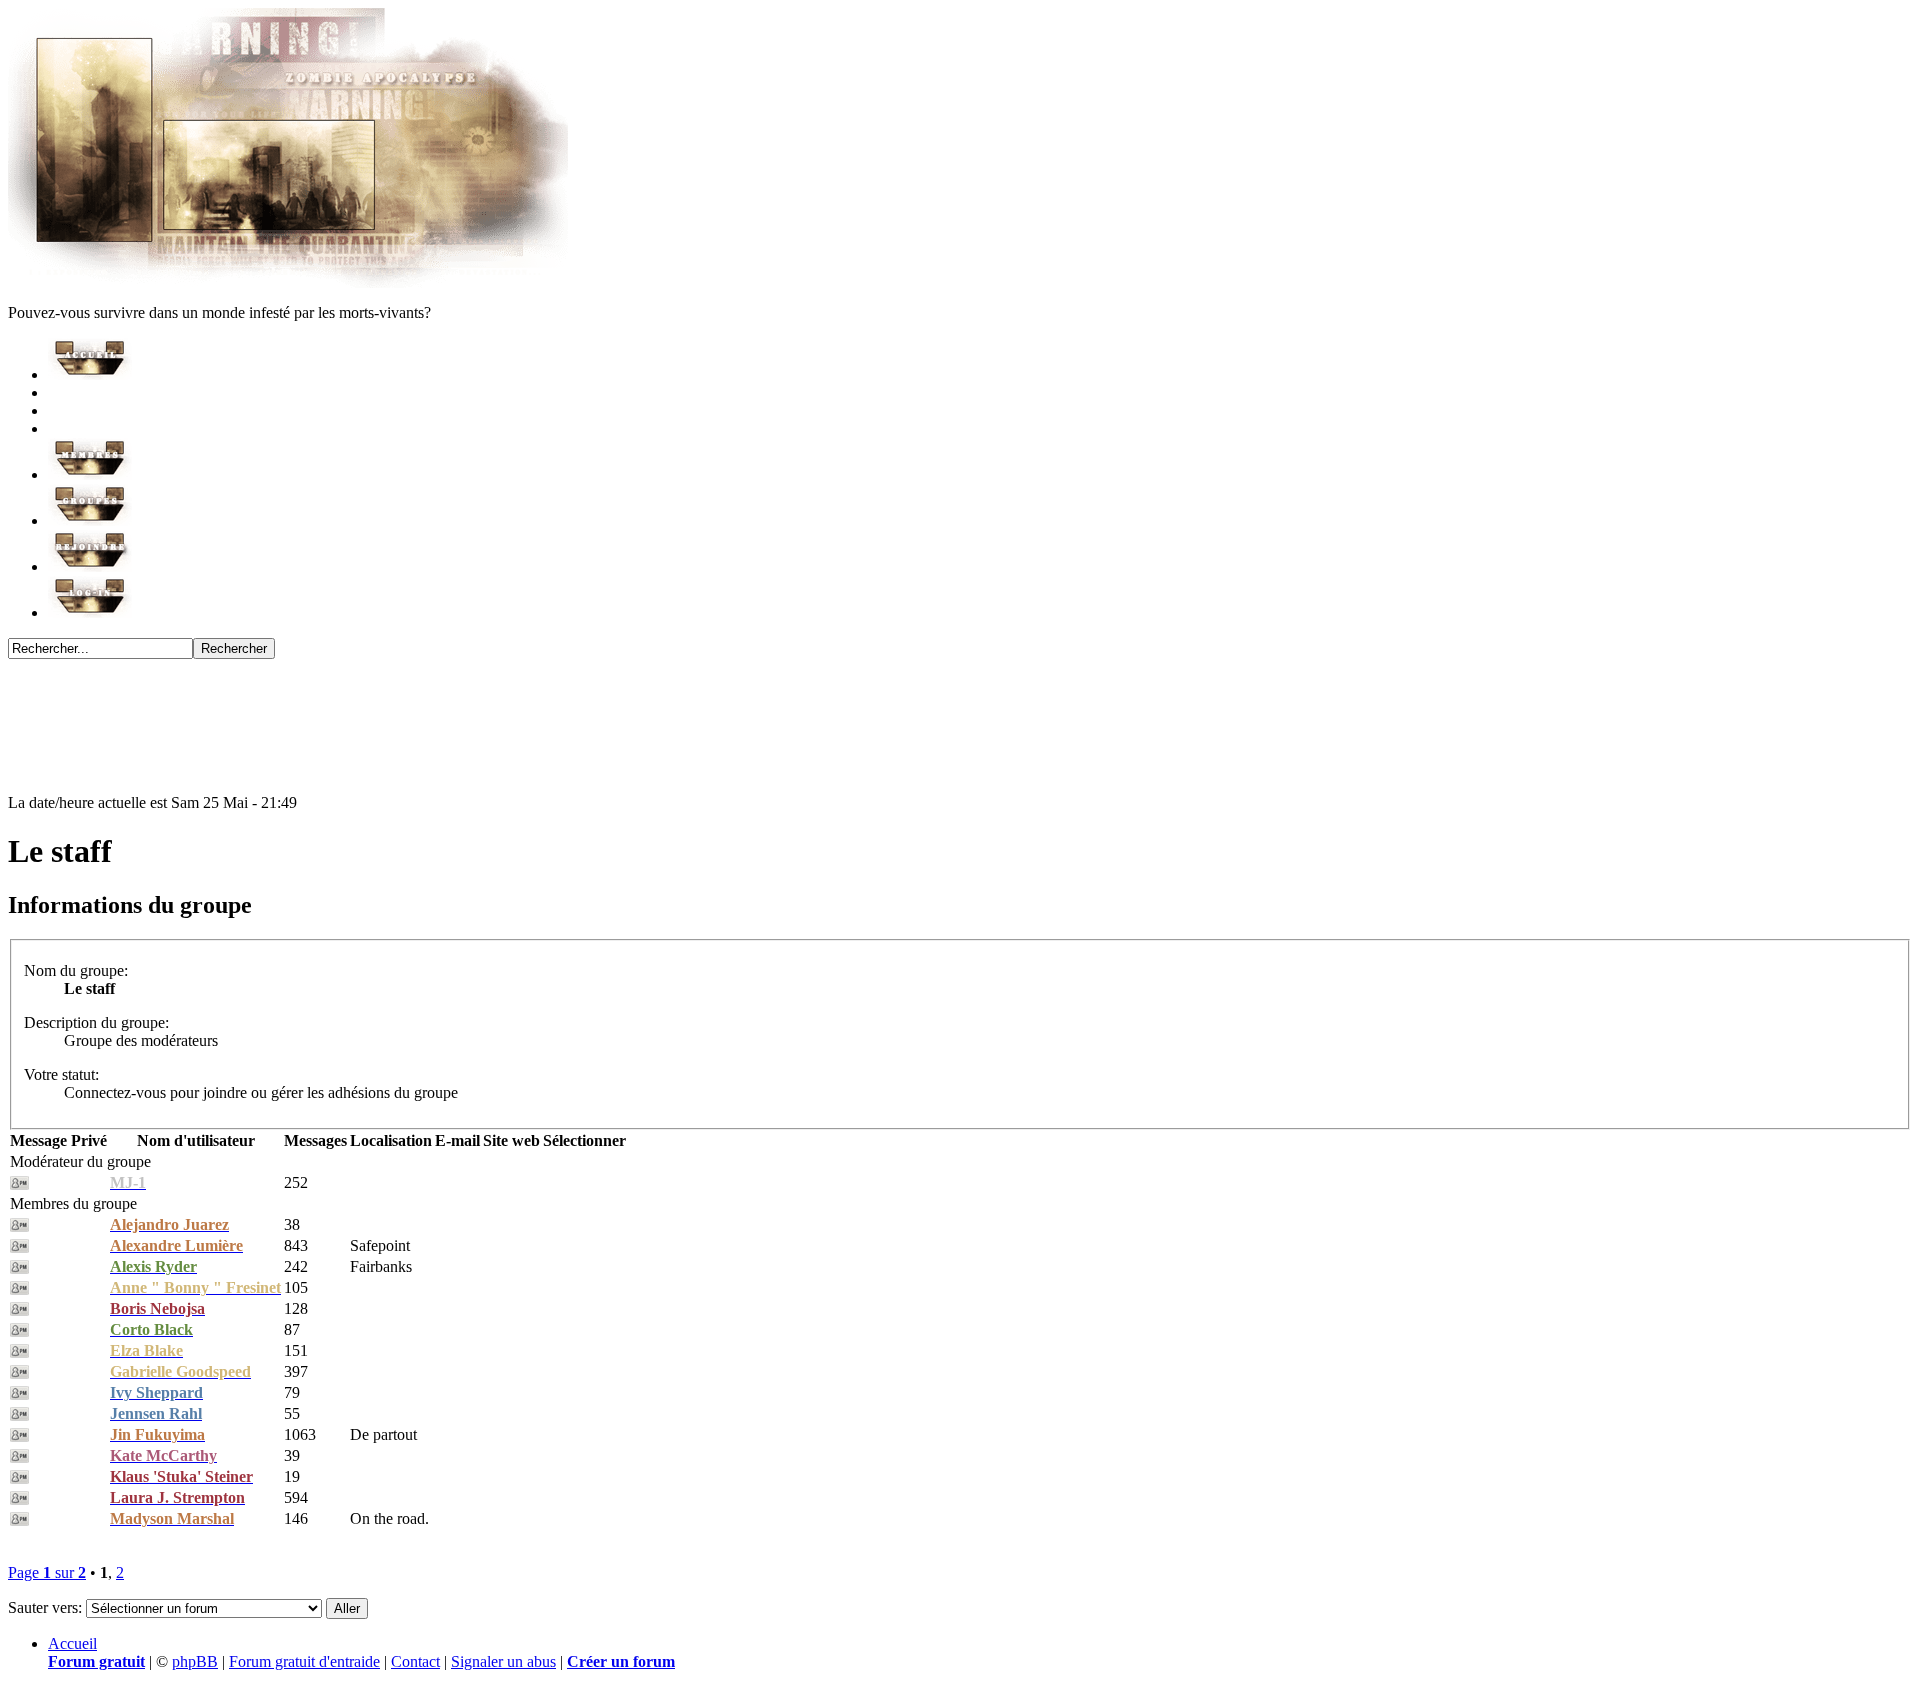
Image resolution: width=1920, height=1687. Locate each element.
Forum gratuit (96, 1661)
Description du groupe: (96, 1022)
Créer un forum (621, 1661)
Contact (415, 1661)
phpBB (195, 1661)
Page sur (47, 1572)
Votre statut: (61, 1074)
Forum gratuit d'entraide (304, 1661)
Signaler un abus (503, 1661)
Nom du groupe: (76, 970)
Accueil (72, 1643)
